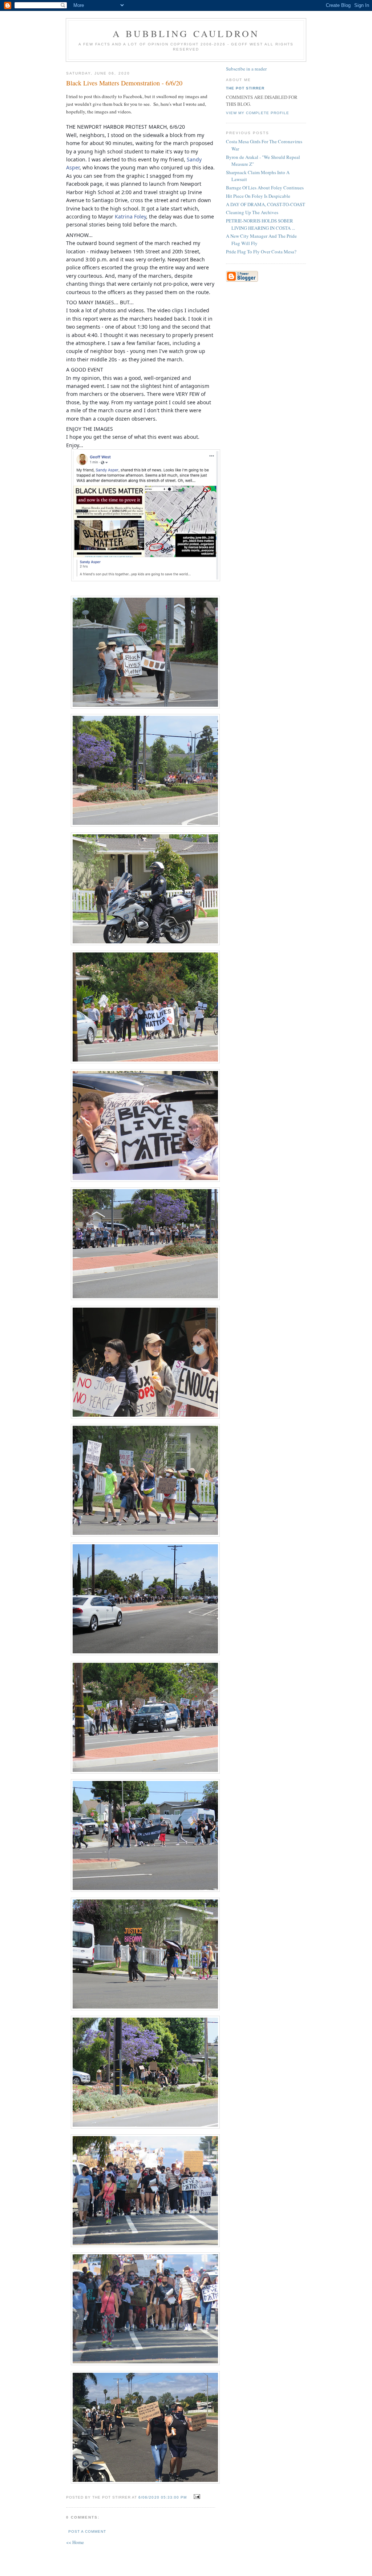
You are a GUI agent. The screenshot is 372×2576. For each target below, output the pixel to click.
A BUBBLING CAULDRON (186, 33)
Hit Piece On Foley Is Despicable (258, 196)
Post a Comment (87, 2531)
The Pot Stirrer (245, 88)
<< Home (75, 2542)
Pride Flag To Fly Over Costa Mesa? (261, 252)
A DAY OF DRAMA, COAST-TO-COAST (266, 204)
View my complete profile (258, 113)
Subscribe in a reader (246, 69)
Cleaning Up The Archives (252, 212)
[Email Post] (196, 2497)
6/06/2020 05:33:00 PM (162, 2497)
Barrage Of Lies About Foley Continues (265, 188)
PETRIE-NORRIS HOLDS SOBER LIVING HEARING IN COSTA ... (260, 224)
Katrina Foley (130, 216)
